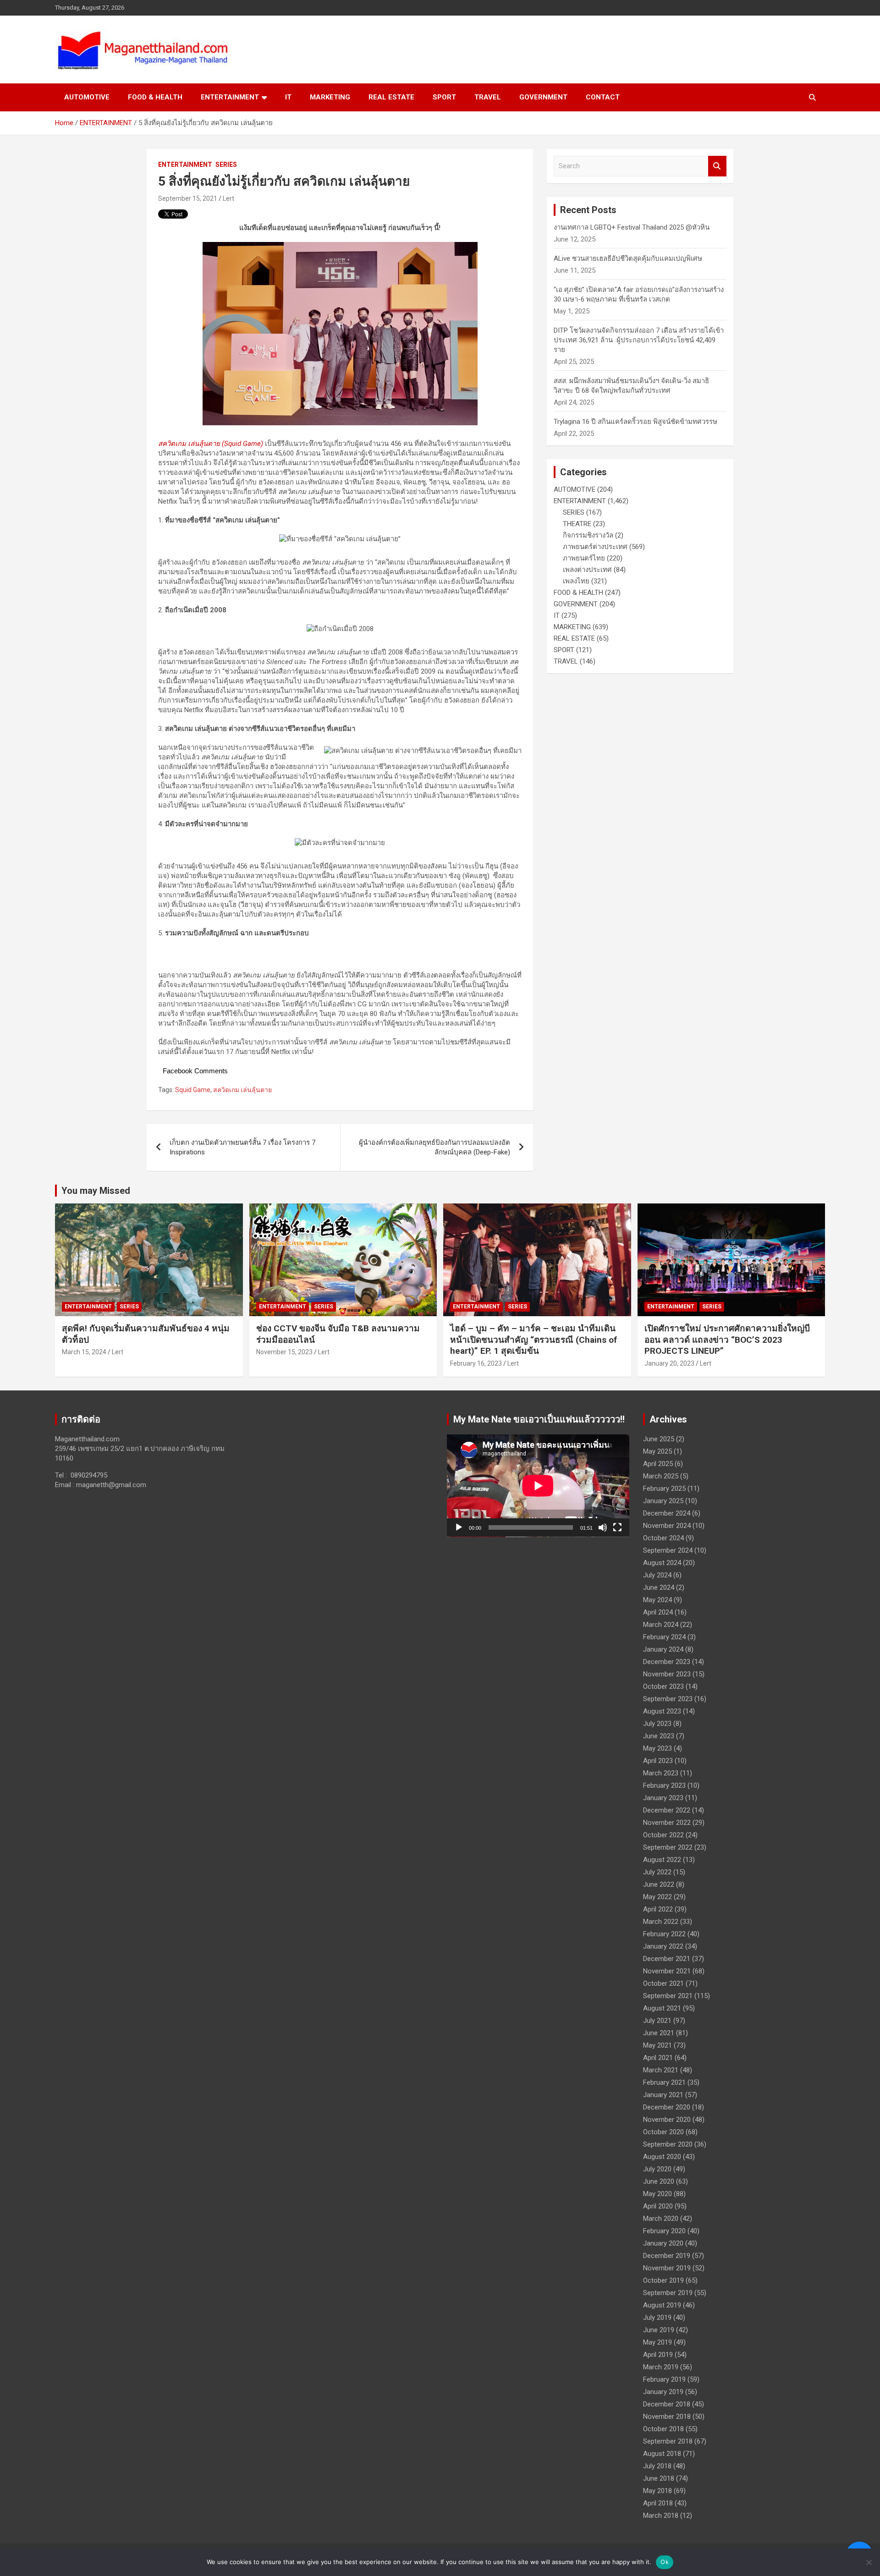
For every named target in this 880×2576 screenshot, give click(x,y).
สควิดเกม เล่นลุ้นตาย (242, 1090)
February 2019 (664, 2379)
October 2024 (663, 1538)
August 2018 (662, 2454)
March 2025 (661, 1476)
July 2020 (657, 2169)
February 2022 (664, 1934)
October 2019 (663, 2280)
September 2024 (668, 1550)
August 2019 (662, 2305)
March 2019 (661, 2367)
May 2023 (657, 1748)
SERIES (226, 165)
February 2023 (664, 1785)
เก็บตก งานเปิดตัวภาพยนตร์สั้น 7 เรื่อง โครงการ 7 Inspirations (242, 1147)
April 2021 (658, 2058)
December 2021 (667, 1959)
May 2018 (657, 2491)
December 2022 (667, 1810)
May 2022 (657, 1897)
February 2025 (664, 1488)
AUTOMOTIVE (87, 97)
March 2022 (661, 1922)
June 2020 (659, 2181)
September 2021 (668, 1996)
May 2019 (657, 2342)
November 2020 (667, 2120)
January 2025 (663, 1501)
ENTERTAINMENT (230, 97)
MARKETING (330, 97)
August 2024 (662, 1563)
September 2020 (668, 2144)
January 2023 (663, 1798)
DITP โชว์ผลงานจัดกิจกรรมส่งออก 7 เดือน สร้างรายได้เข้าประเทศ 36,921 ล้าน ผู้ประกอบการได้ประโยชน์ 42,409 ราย (639, 340)
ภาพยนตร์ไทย (584, 558)
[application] (538, 1486)
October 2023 (663, 1686)
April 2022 (658, 1909)
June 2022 (659, 1884)
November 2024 (667, 1526)
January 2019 (663, 2392)
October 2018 (663, 2429)
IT (288, 97)
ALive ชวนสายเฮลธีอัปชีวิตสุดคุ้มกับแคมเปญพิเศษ (628, 258)
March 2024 (661, 1625)
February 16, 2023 (476, 1363)
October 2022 (663, 1835)
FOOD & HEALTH (155, 97)
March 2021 (661, 2070)
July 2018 (657, 2466)
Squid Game (193, 1090)
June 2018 (659, 2478)
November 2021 (667, 1971)
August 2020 (662, 2157)
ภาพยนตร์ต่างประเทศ (595, 547)
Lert (228, 198)
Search (717, 166)
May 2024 (657, 1600)
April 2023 (658, 1761)
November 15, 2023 (284, 1352)
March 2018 (661, 2516)
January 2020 (663, 2243)
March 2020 (661, 2219)
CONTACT (603, 97)
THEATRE (577, 524)
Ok (665, 2562)
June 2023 (659, 1736)
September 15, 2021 (188, 198)
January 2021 (663, 2095)
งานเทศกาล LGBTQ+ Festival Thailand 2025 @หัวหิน (632, 227)
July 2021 (657, 2021)
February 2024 (664, 1637)
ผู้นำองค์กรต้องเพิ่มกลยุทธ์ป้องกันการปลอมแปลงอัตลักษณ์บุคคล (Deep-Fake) (434, 1147)
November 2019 (667, 2268)
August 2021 (662, 2008)
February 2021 (664, 2082)
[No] (869, 2562)
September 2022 (668, 1847)
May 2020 (657, 2194)
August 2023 (662, 1711)
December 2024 (667, 1513)
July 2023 (657, 1724)
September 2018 (668, 2441)
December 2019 (667, 2256)
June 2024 (659, 1587)
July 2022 (657, 1872)
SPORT (444, 97)
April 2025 (658, 1464)
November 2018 (667, 2417)
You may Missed (96, 1191)
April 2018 (658, 2503)
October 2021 (663, 1983)
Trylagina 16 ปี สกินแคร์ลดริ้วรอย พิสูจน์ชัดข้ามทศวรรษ (635, 422)
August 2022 (662, 1860)
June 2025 (659, 1439)
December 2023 (667, 1662)
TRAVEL (488, 97)
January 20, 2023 (669, 1363)
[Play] (459, 1527)
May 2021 (657, 2045)
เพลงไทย (576, 581)
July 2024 (657, 1575)
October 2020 (663, 2132)
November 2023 (667, 1674)
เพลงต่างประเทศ (587, 570)
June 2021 (659, 2033)
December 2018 (667, 2404)
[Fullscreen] (617, 1527)
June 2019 (659, 2330)
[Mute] (603, 1527)
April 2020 (658, 2206)
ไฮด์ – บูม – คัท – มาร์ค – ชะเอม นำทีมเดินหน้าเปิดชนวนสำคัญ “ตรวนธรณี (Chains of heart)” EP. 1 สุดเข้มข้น (533, 1340)
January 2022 (663, 1946)
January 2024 (663, 1649)
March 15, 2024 (84, 1352)
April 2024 (658, 1612)
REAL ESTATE (391, 97)
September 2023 (668, 1699)
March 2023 (661, 1773)
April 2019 (658, 2355)
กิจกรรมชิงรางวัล (588, 535)
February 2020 (664, 2231)
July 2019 (657, 2318)
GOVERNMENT (543, 97)
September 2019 (668, 2293)
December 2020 (667, 2107)
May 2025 (657, 1451)
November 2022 (667, 1823)
